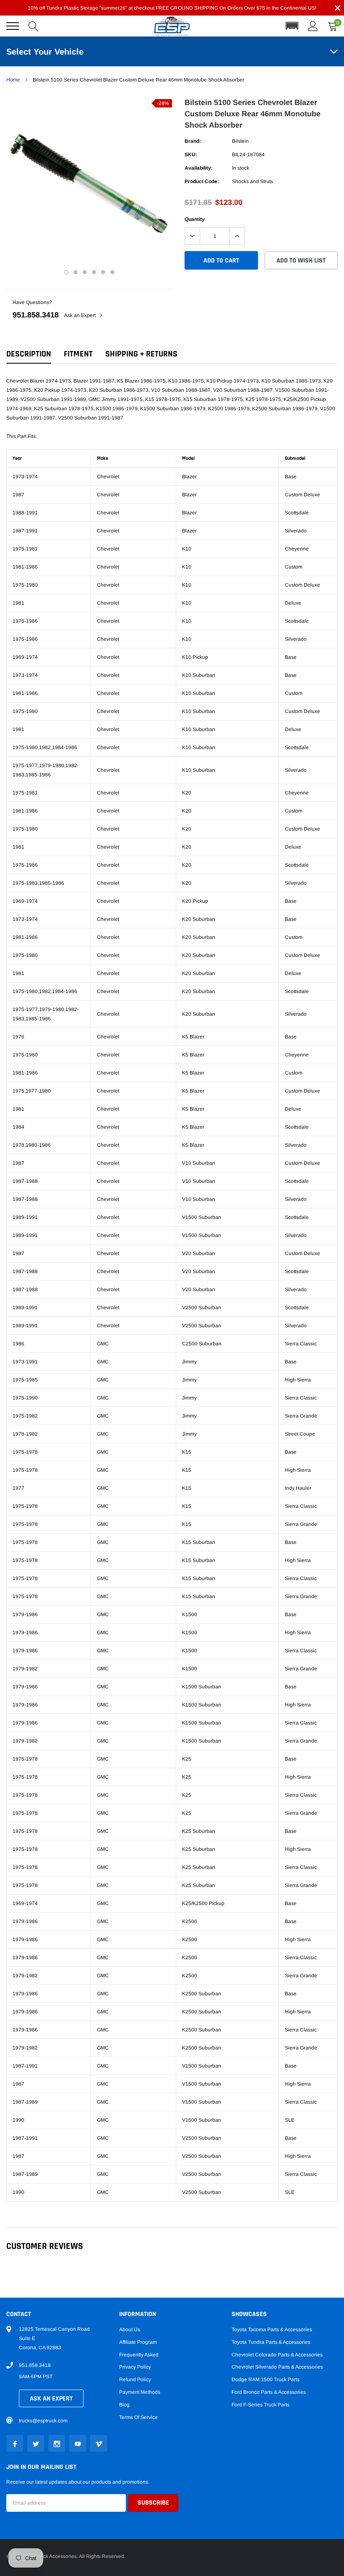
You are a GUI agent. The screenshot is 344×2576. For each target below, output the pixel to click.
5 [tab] (103, 272)
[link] (15, 2443)
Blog (124, 2405)
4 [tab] (94, 272)
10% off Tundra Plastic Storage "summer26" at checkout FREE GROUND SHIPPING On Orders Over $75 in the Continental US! (172, 8)
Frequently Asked (139, 2355)
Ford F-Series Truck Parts (261, 2405)
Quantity (195, 219)
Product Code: (202, 181)
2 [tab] (76, 272)
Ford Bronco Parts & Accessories (269, 2392)
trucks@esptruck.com (43, 2421)
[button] (292, 26)
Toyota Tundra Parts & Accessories (271, 2342)
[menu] (13, 26)
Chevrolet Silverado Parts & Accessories (277, 2367)
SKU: (191, 155)
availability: (199, 168)
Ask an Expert (81, 315)
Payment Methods (140, 2392)
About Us (130, 2330)
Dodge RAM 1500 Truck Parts (266, 2379)
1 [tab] (66, 272)
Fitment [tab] (78, 354)
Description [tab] (29, 354)
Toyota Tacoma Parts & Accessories (272, 2330)
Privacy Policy (135, 2367)
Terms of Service (138, 2417)
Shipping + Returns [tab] (141, 354)
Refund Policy (135, 2379)
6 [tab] (112, 272)
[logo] (172, 26)
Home (13, 80)
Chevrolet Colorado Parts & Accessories (277, 2355)
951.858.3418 (36, 315)
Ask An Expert (51, 2399)
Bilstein (240, 141)
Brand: (193, 141)
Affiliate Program (138, 2342)
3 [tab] (85, 272)
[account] (313, 26)
